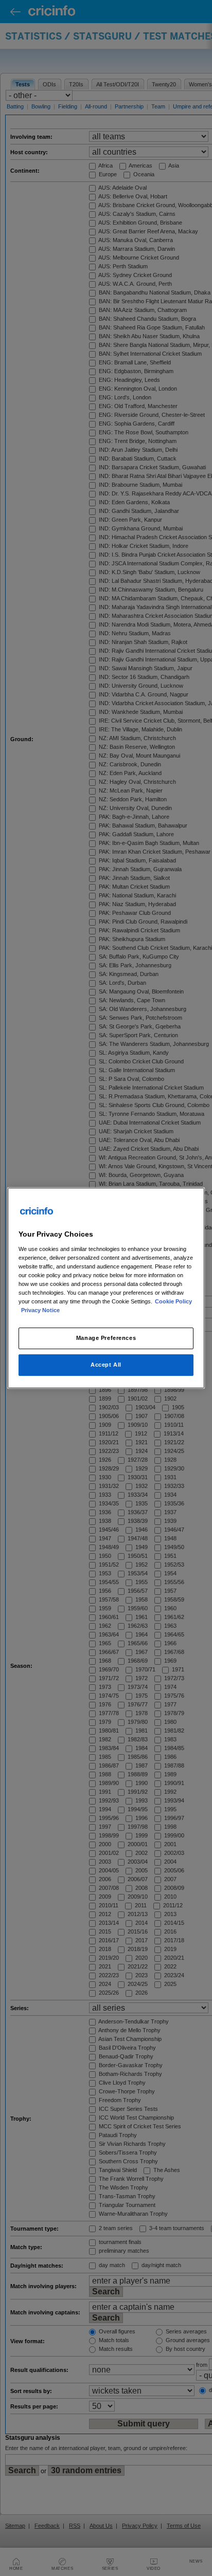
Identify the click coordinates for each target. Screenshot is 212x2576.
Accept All (106, 1365)
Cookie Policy (173, 1301)
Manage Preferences (106, 1338)
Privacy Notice (40, 1310)
